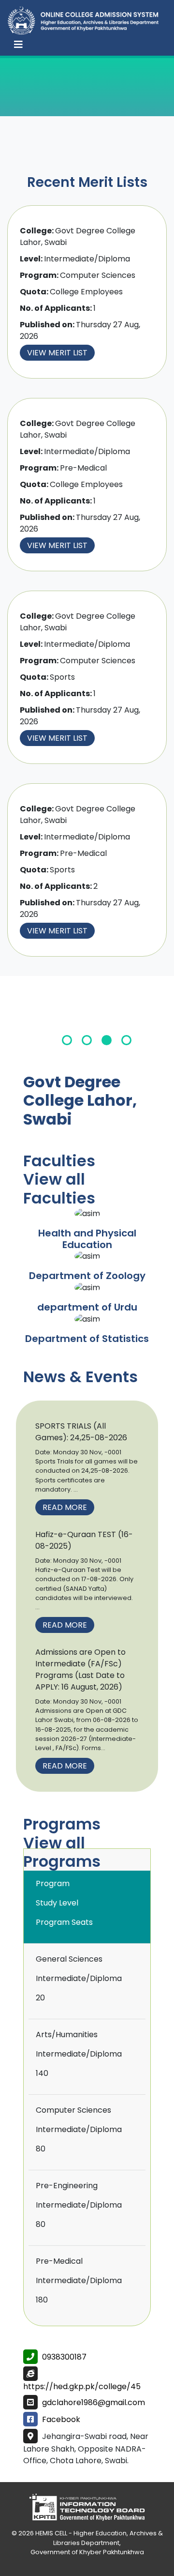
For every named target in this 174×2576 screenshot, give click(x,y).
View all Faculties (59, 1188)
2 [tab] (87, 1040)
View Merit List (57, 353)
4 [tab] (126, 1040)
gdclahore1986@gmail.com (94, 2402)
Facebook (61, 2419)
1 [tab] (67, 1040)
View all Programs (62, 1852)
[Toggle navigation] (18, 45)
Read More (65, 1507)
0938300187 (64, 2357)
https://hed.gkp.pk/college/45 (82, 2386)
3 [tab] (107, 1040)
